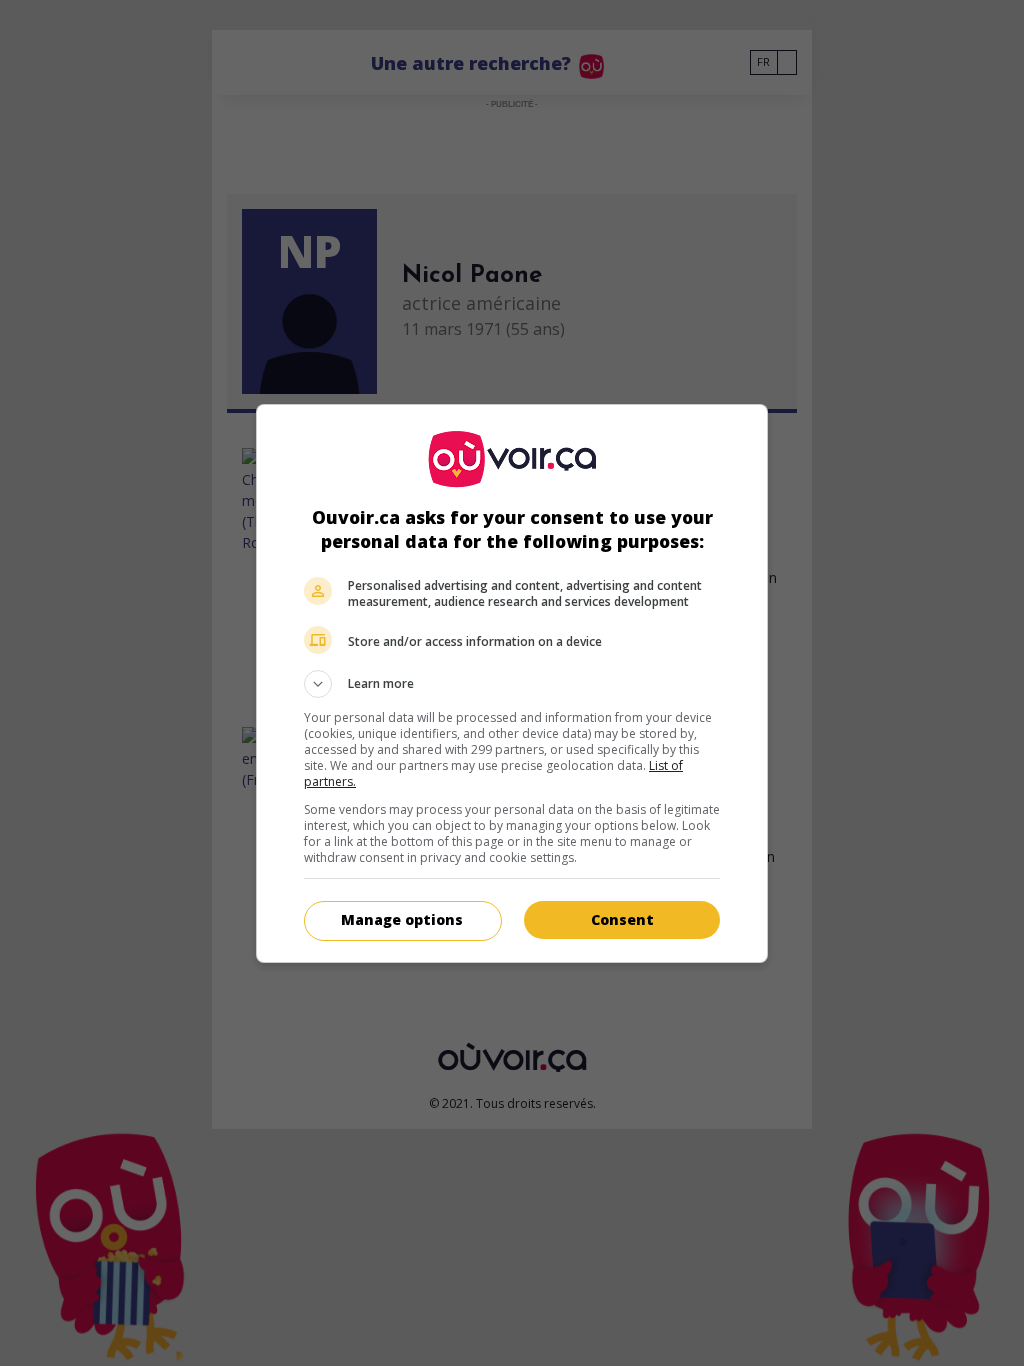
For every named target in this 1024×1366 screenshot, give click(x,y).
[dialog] (512, 683)
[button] (512, 684)
